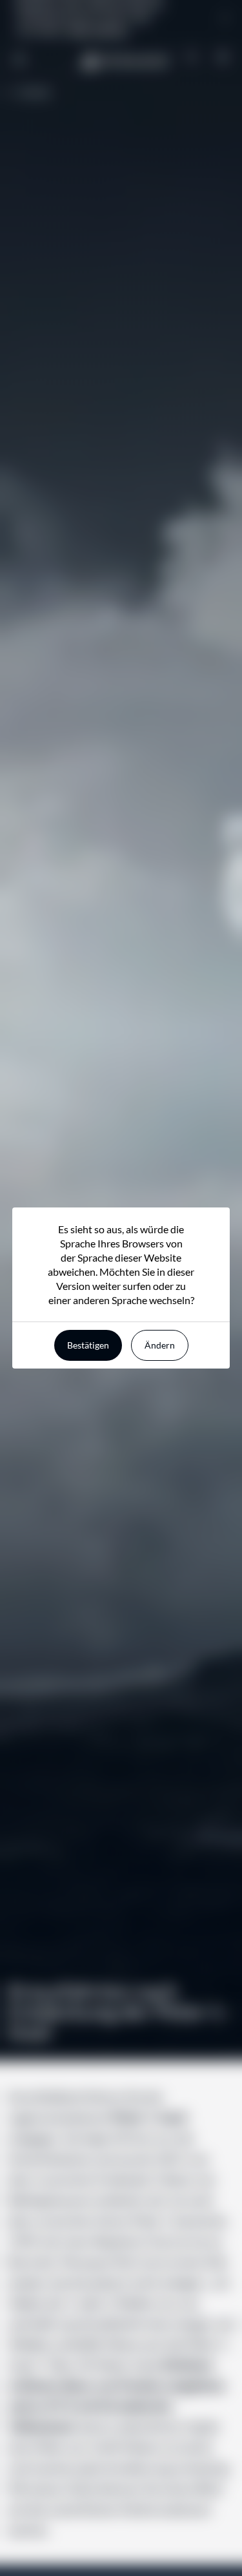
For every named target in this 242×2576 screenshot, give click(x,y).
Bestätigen (88, 1345)
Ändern (160, 1345)
